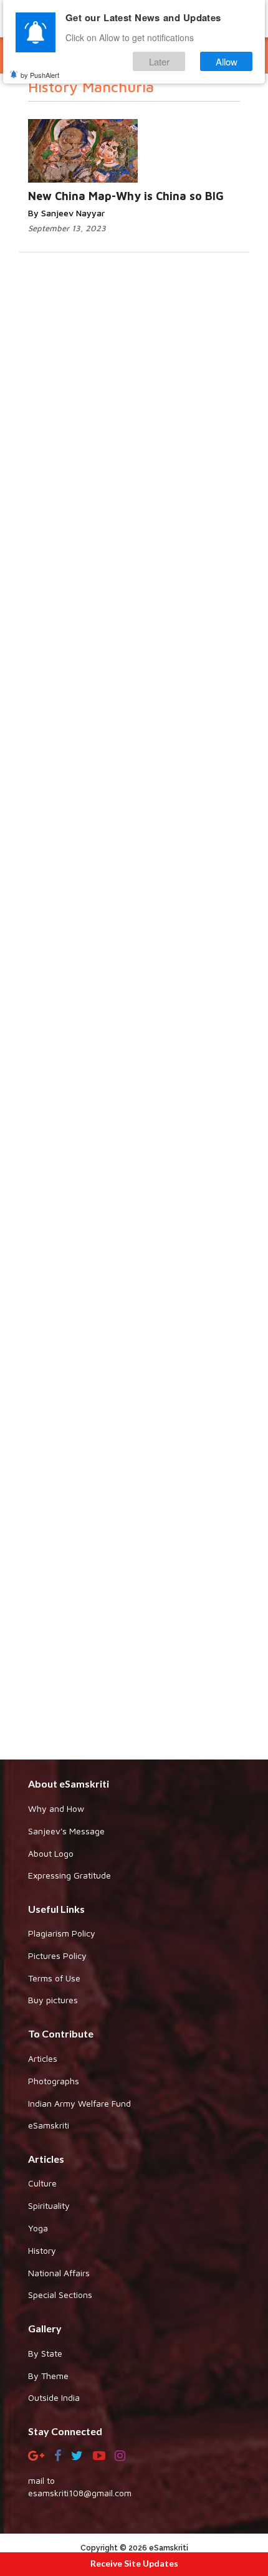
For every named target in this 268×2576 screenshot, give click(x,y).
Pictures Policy (57, 1956)
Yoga (38, 2228)
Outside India (54, 2397)
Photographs (54, 2081)
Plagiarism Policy (62, 1933)
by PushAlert (40, 75)
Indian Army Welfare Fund (79, 2103)
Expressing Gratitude (69, 1875)
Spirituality (49, 2205)
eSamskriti (49, 2125)
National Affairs (59, 2273)
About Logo (51, 1853)
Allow (227, 61)
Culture (42, 2183)
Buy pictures (53, 2000)
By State (45, 2353)
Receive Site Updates (134, 2563)
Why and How (56, 1808)
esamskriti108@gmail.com (80, 2493)
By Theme (48, 2376)
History (42, 2250)
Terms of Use (54, 1978)
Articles (43, 2058)
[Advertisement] (134, 1241)
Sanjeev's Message (66, 1831)
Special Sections (60, 2295)
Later (159, 61)
